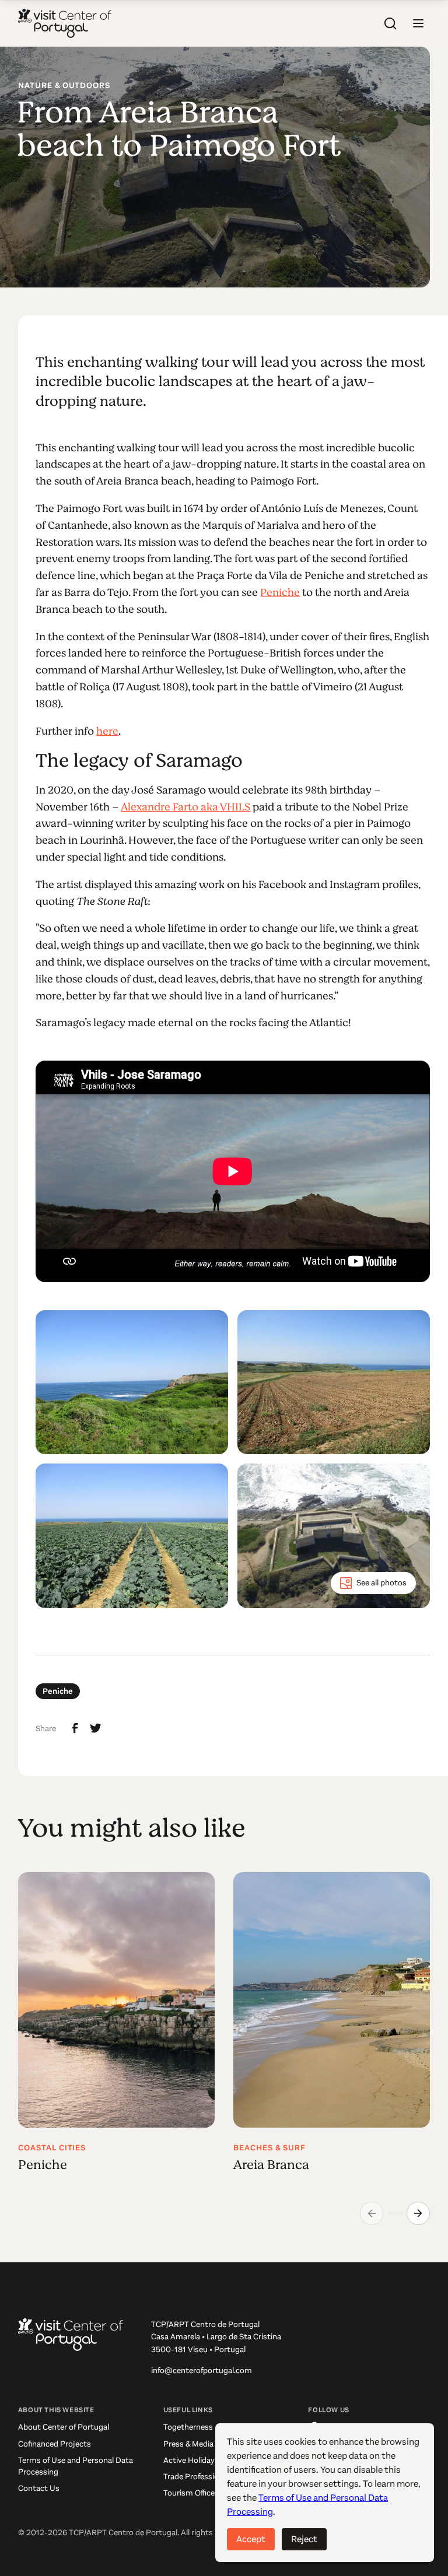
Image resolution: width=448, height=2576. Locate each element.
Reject (304, 2539)
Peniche (280, 592)
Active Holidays (191, 2460)
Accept (251, 2539)
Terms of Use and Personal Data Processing (76, 2466)
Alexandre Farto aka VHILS (185, 807)
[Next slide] (418, 2213)
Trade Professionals (198, 2477)
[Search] (390, 23)
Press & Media (188, 2444)
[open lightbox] (132, 1382)
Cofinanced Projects (55, 2444)
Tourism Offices (191, 2493)
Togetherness (188, 2427)
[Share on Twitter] (96, 1728)
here (107, 731)
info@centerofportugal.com (202, 2370)
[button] (418, 23)
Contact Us (39, 2488)
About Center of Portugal (64, 2427)
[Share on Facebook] (75, 1728)
